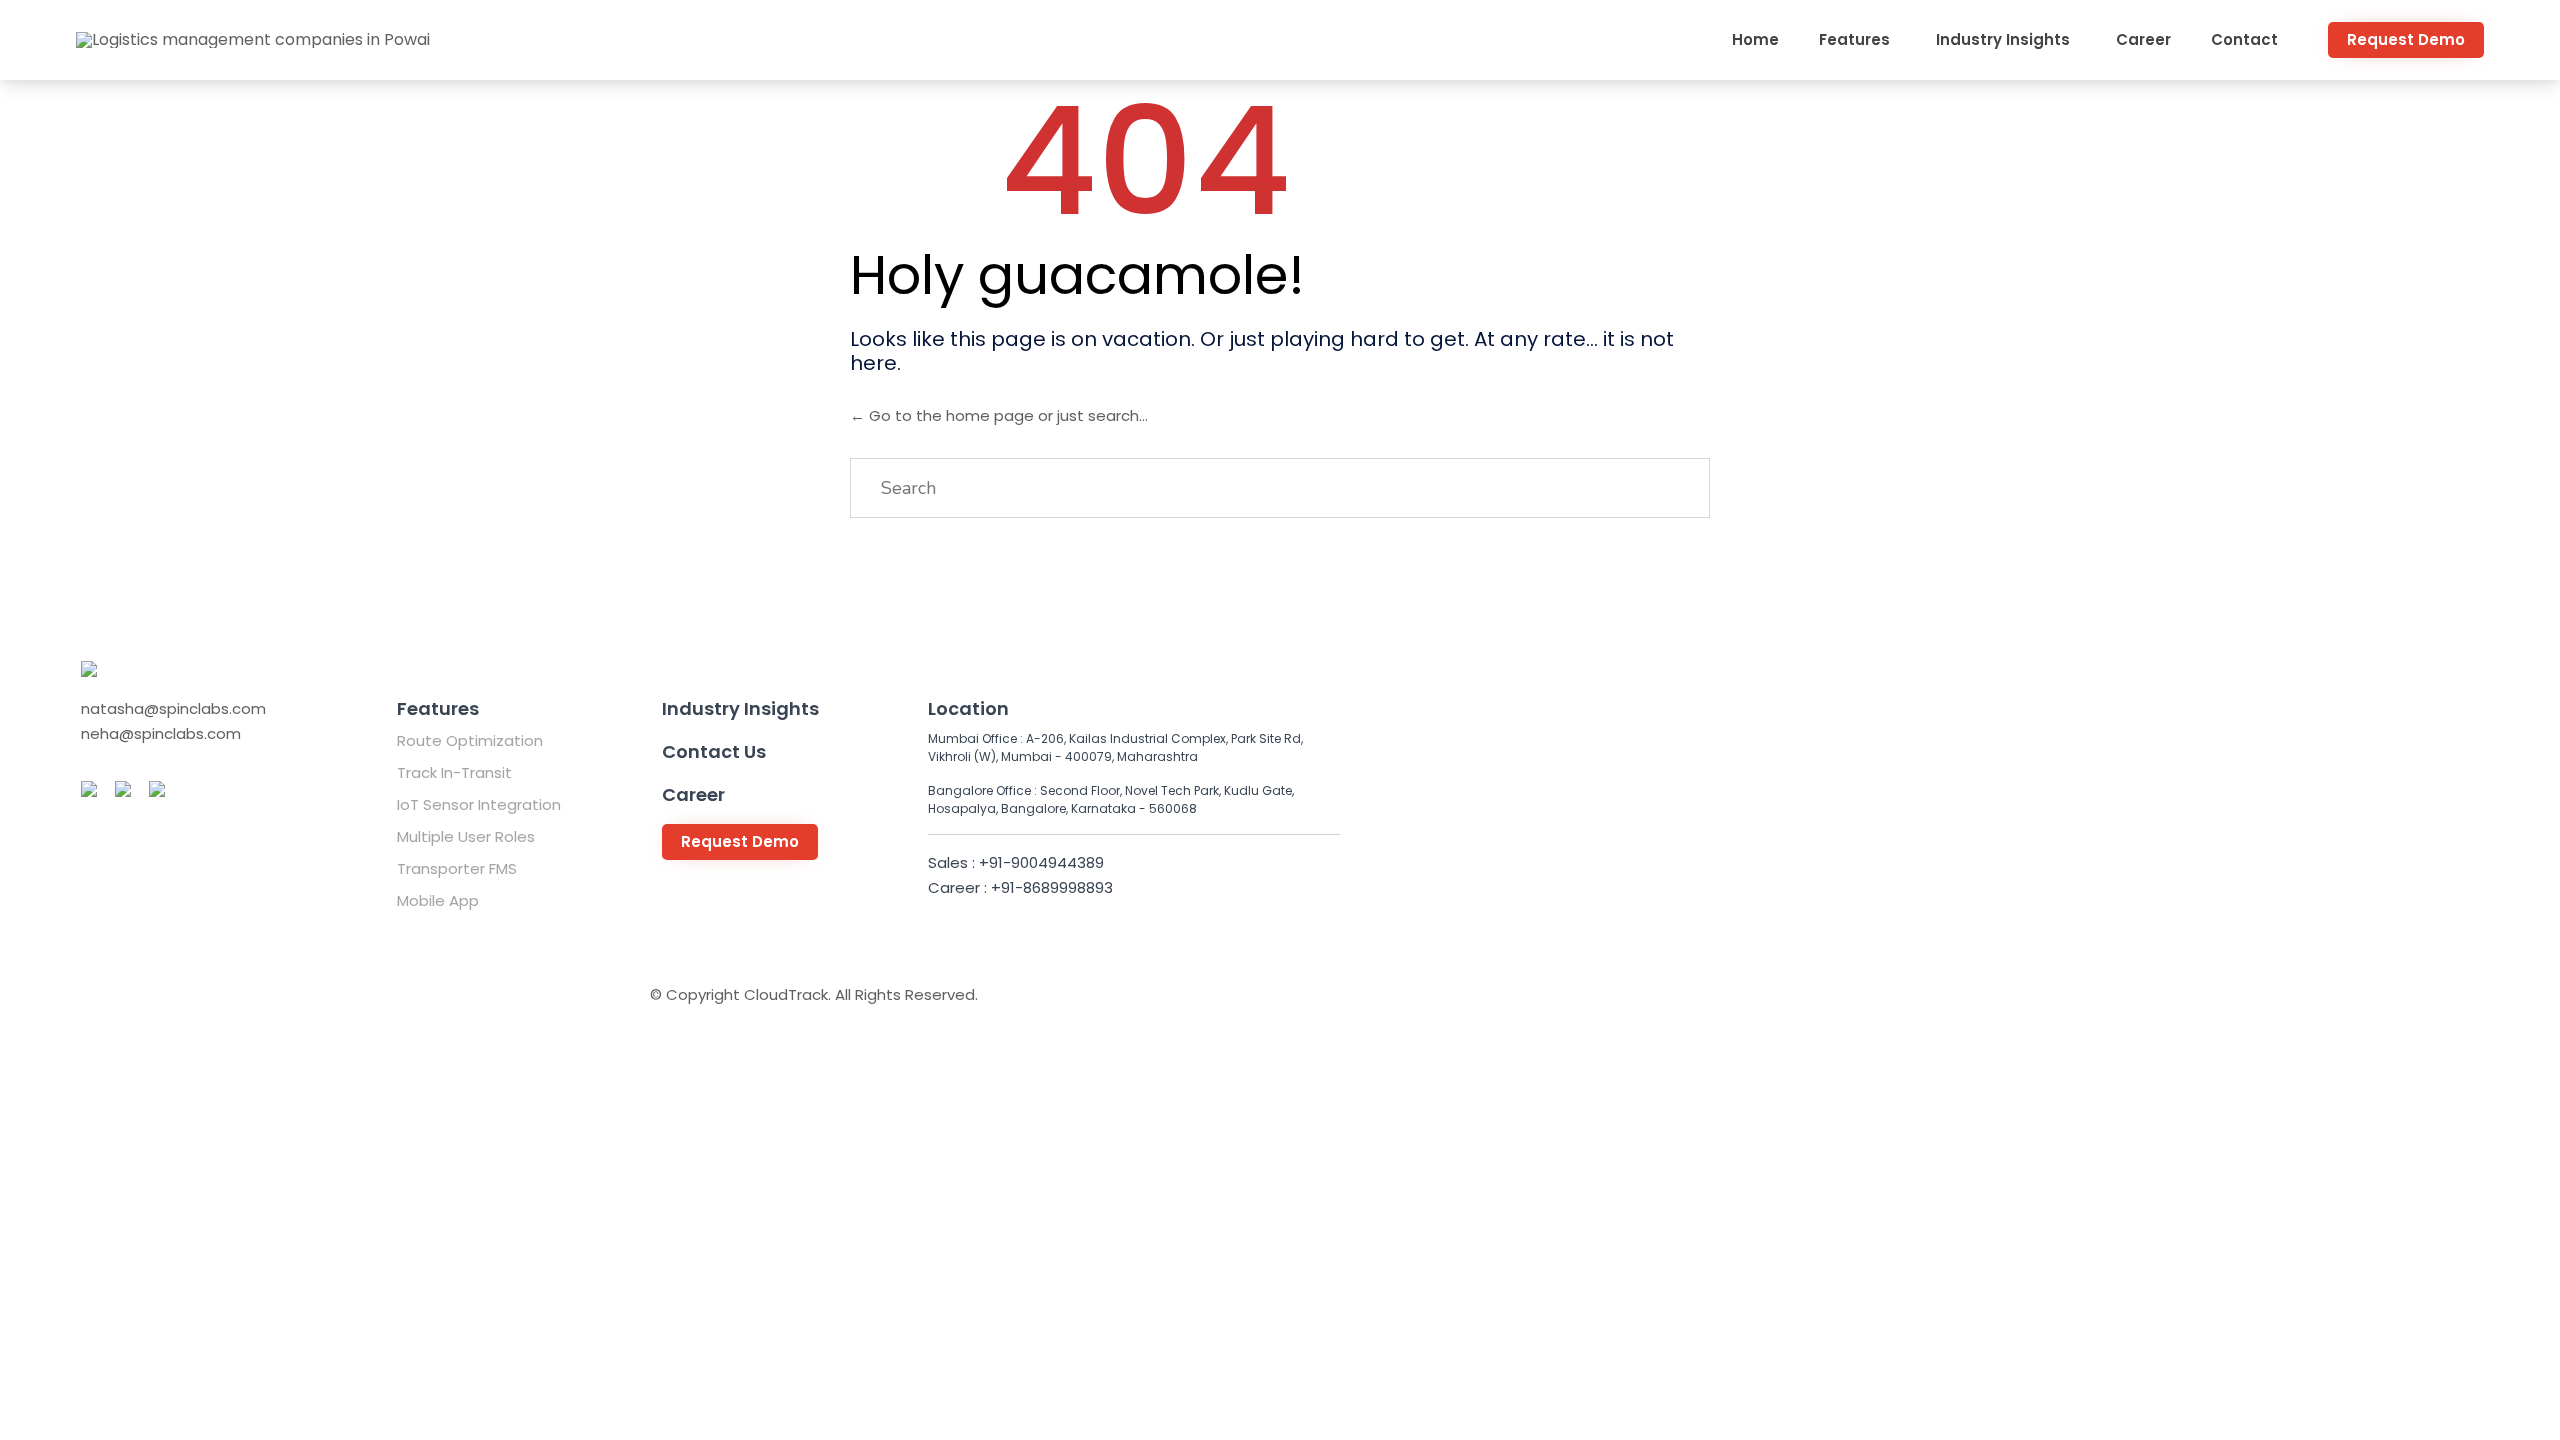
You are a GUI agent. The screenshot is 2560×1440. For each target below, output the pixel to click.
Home (1755, 39)
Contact (2244, 39)
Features (1854, 39)
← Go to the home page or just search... (999, 415)
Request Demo (2406, 39)
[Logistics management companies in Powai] (253, 40)
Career (2143, 39)
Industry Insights (2003, 39)
